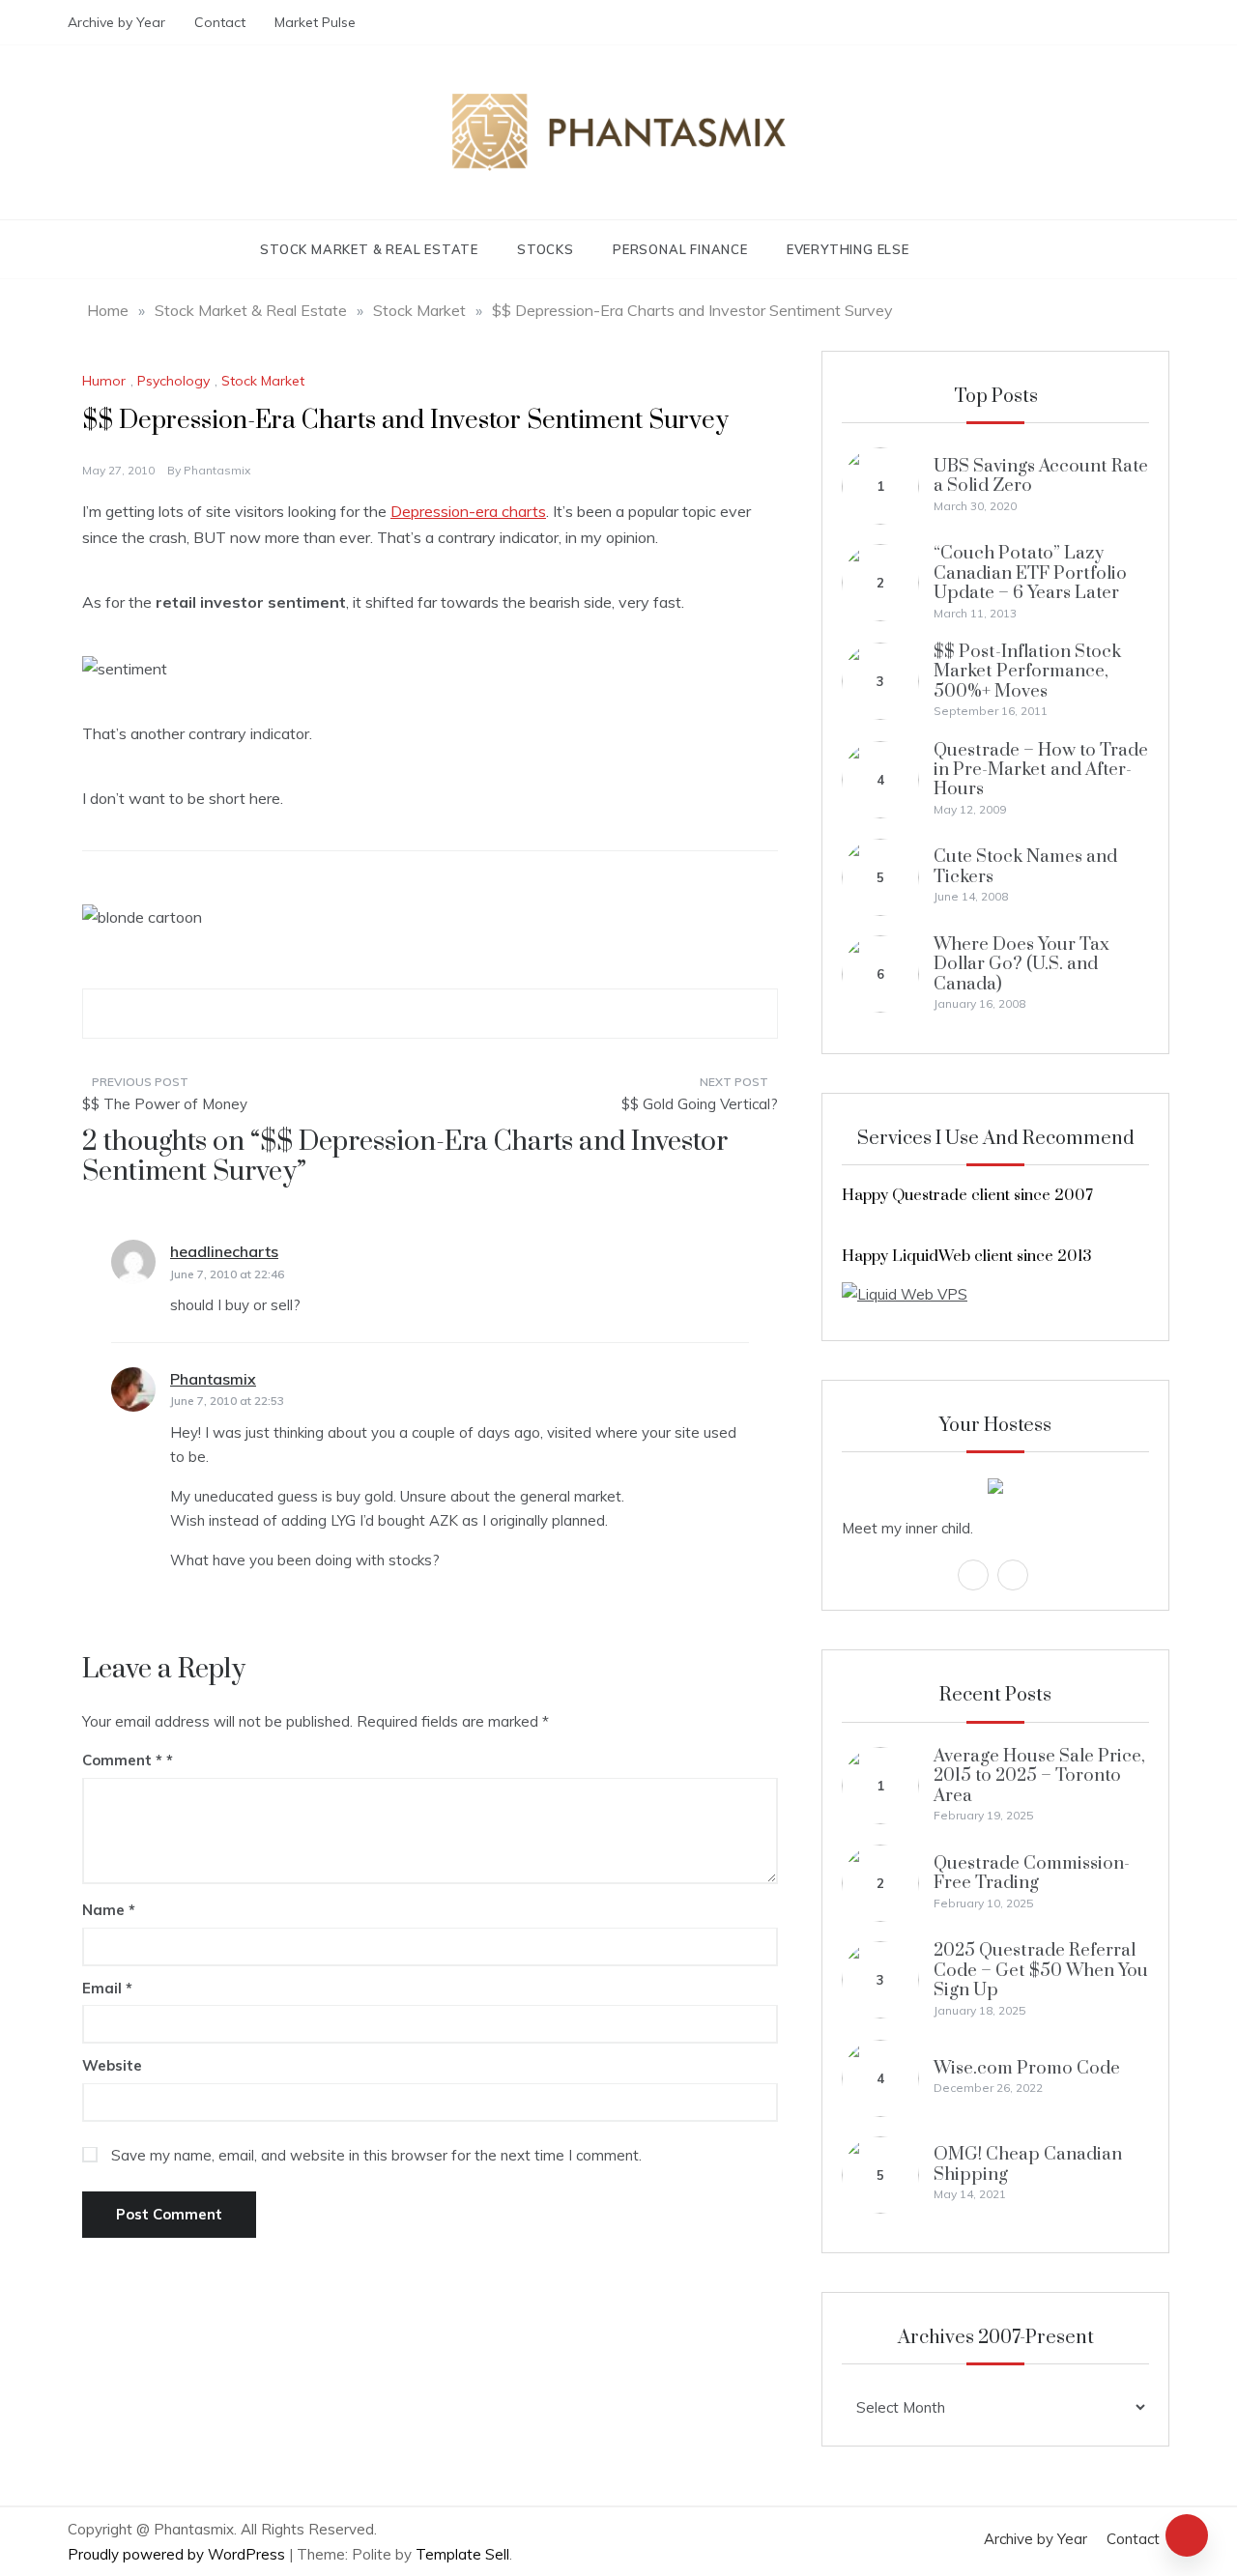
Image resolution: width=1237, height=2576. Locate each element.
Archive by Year (116, 22)
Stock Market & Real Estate (369, 249)
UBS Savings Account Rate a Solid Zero (1041, 476)
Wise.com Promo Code (1027, 2068)
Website (112, 2065)
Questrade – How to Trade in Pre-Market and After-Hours (1041, 770)
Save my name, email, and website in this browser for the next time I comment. (376, 2155)
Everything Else (848, 249)
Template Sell (462, 2554)
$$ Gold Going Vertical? (700, 1104)
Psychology (173, 381)
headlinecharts (224, 1251)
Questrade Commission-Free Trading (1032, 1873)
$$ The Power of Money (165, 1104)
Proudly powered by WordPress (178, 2554)
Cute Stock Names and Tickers (1025, 866)
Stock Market (263, 381)
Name (109, 1910)
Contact (220, 22)
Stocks (546, 249)
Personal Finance (680, 249)
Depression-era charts (468, 511)
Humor (104, 381)
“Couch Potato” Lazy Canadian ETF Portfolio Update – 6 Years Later (1030, 573)
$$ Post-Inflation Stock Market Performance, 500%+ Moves (1027, 672)
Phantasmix (217, 470)
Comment (122, 1760)
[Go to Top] (1187, 2535)
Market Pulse (315, 22)
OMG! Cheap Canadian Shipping (1028, 2164)
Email (107, 1988)
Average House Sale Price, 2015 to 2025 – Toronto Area (1039, 1776)
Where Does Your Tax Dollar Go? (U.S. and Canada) (1021, 964)
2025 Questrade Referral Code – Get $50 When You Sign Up (1041, 1970)
